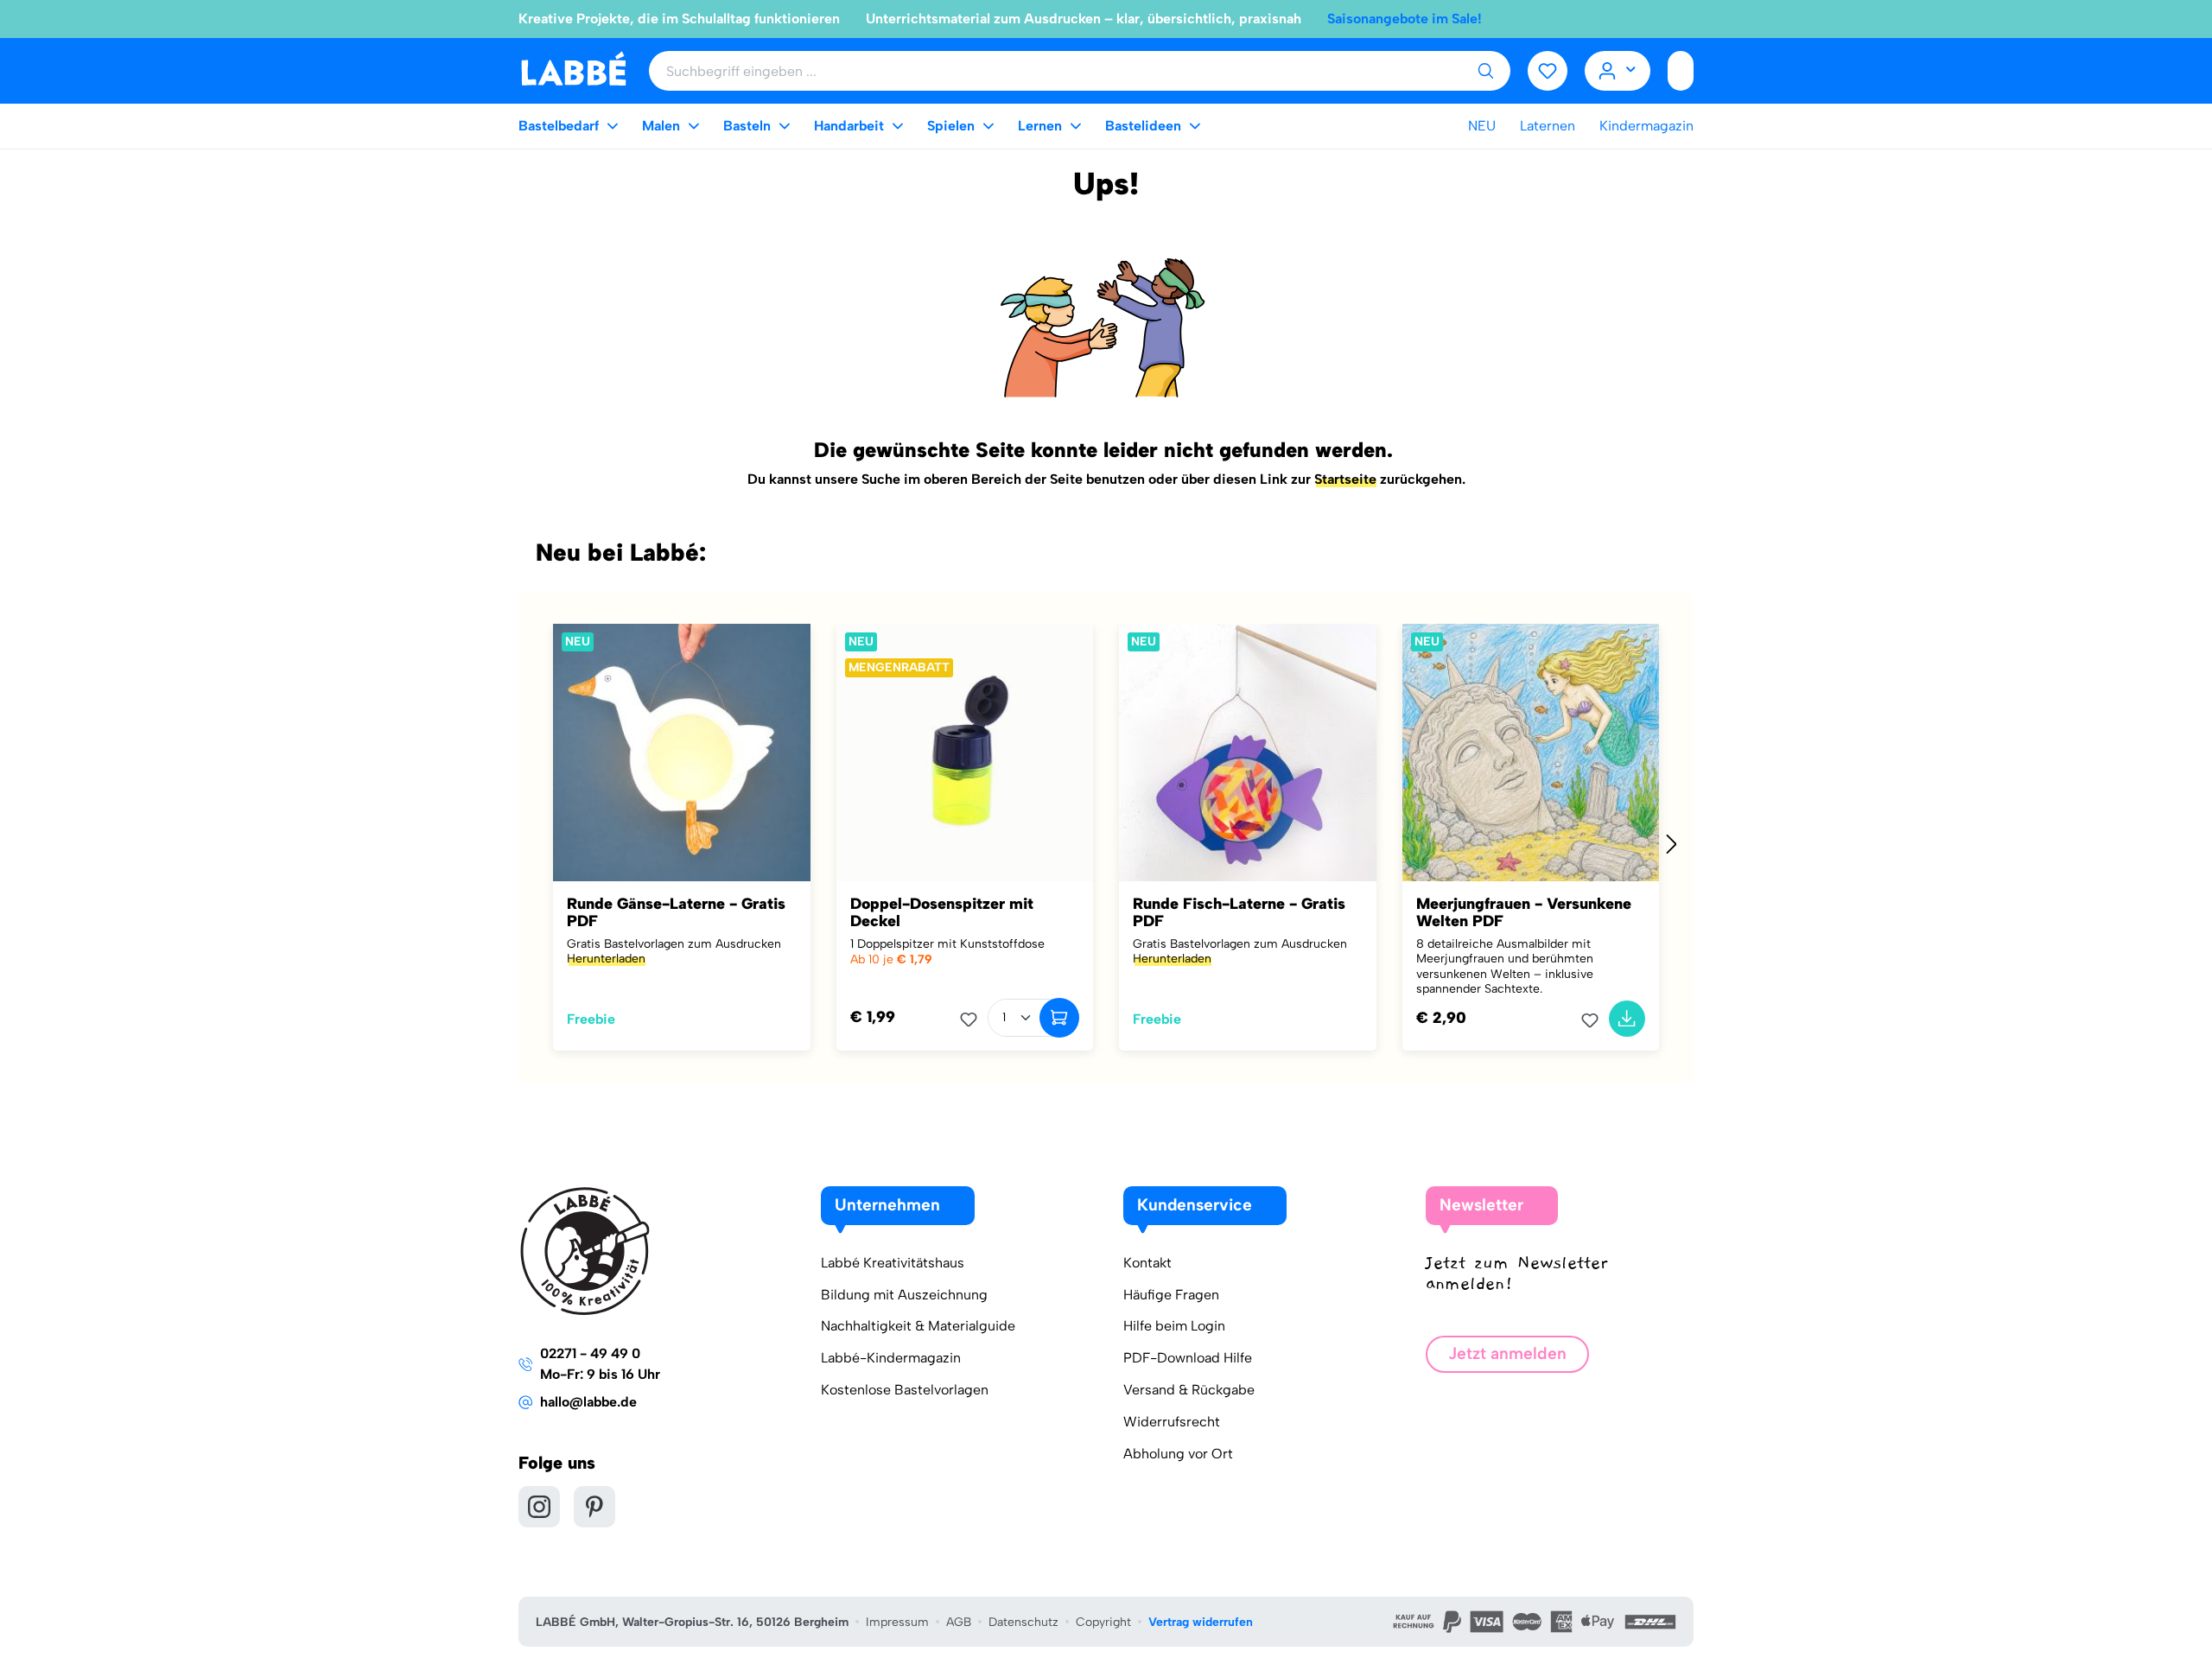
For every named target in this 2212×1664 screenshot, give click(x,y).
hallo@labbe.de (588, 1402)
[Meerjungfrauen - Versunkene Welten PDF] (1531, 753)
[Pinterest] (594, 1507)
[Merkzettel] (1548, 71)
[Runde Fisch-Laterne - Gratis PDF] (1248, 753)
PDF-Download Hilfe (1188, 1358)
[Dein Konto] (1618, 71)
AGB (959, 1622)
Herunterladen (606, 959)
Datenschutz (1023, 1622)
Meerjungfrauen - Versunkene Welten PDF (1524, 912)
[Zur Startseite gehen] (573, 70)
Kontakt (1147, 1263)
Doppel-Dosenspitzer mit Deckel (942, 912)
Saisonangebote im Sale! (1405, 19)
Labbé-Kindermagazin (891, 1358)
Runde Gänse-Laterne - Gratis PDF (676, 912)
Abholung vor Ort (1178, 1454)
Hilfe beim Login (1174, 1326)
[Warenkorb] (1681, 71)
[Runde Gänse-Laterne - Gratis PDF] (682, 753)
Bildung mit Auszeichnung (904, 1295)
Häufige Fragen (1171, 1295)
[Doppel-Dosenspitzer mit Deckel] (965, 753)
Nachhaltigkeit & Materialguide (918, 1326)
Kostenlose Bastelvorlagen (905, 1390)
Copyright (1103, 1622)
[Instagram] (539, 1507)
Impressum (897, 1622)
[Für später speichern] (974, 1019)
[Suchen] (1485, 71)
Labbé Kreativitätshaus (893, 1263)
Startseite (1345, 479)
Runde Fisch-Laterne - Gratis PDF (1239, 912)
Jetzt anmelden (1507, 1353)
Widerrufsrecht (1172, 1422)
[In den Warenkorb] (1059, 1018)
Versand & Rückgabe (1189, 1390)
